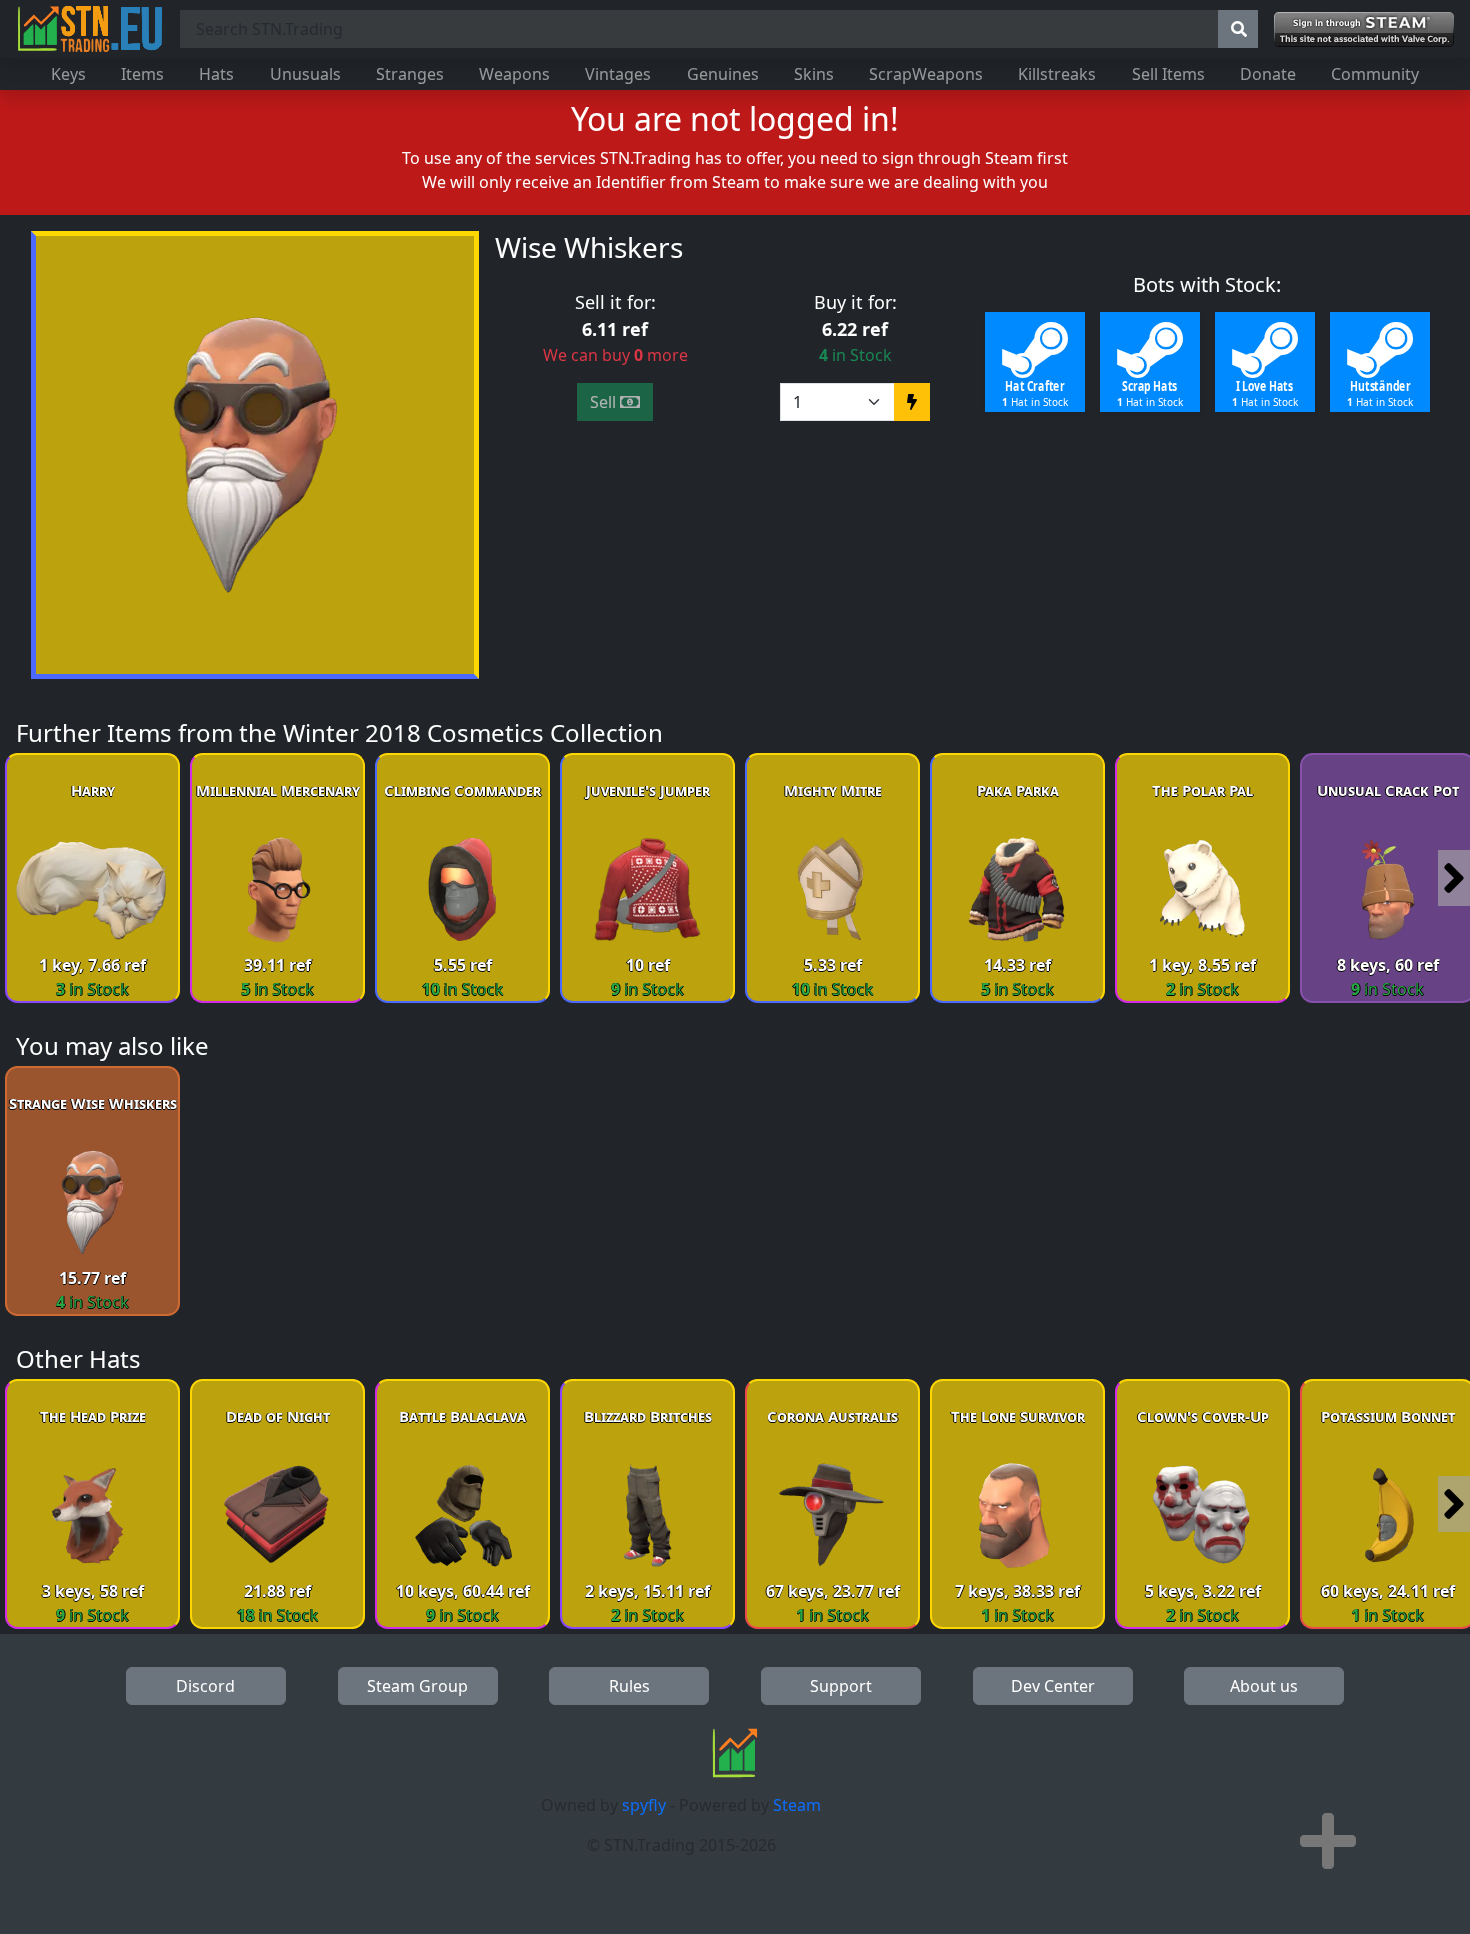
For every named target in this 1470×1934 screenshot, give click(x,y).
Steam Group (417, 1686)
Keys (68, 74)
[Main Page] (90, 29)
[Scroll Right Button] (1454, 878)
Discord (205, 1686)
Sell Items (1168, 74)
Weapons (514, 74)
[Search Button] (1238, 29)
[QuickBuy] (912, 402)
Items (142, 74)
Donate (1268, 74)
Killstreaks (1057, 74)
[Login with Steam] (1364, 29)
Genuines (723, 74)
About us (1264, 1686)
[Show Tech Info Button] (1328, 1841)
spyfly (644, 1805)
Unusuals (305, 74)
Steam (797, 1805)
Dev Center (1053, 1686)
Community (1375, 74)
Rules (629, 1686)
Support (841, 1686)
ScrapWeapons (926, 74)
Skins (814, 74)
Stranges (410, 74)
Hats (216, 74)
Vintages (618, 74)
